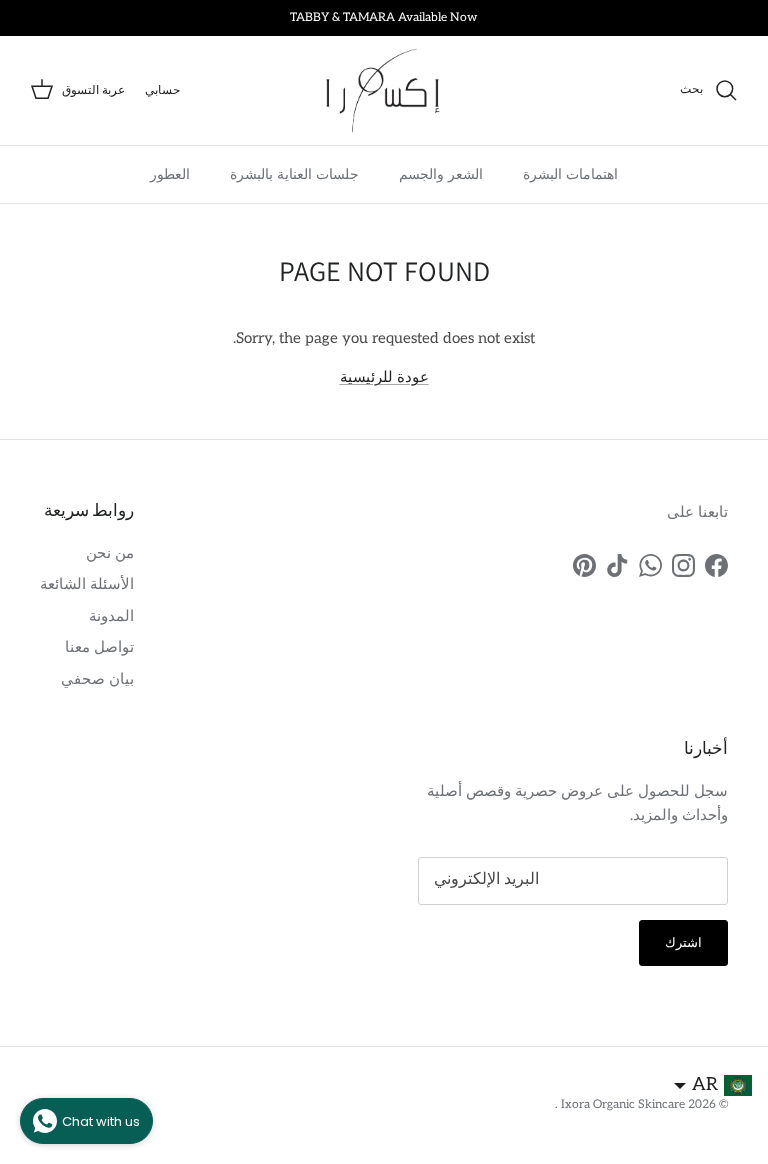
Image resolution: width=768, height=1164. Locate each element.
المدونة (111, 616)
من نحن (110, 553)
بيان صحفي (97, 679)
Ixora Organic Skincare (621, 1104)
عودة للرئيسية (384, 377)
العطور (170, 174)
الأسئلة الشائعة (87, 584)
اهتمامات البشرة (570, 174)
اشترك (683, 943)
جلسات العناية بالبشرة (294, 174)
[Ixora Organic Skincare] (384, 90)
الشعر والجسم (441, 174)
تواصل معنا (99, 647)
